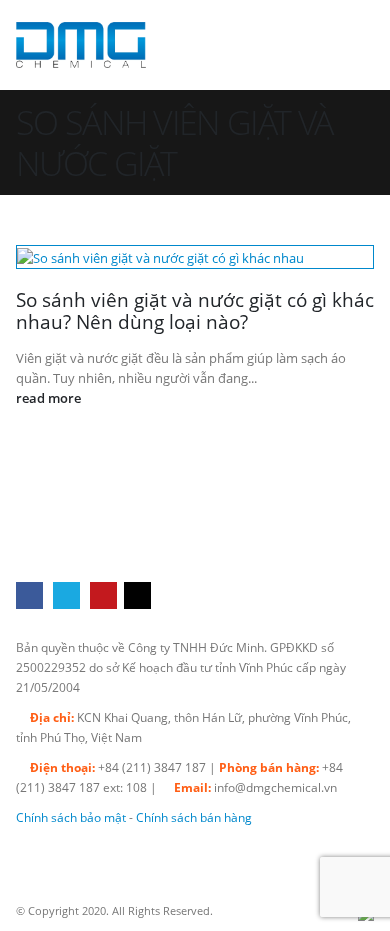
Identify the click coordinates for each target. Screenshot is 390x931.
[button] (356, 45)
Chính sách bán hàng (194, 817)
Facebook (29, 595)
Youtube (103, 595)
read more (50, 398)
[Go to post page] (195, 257)
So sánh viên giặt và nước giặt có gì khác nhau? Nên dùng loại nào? (195, 311)
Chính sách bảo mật (71, 817)
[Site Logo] (81, 45)
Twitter (66, 595)
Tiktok (137, 595)
